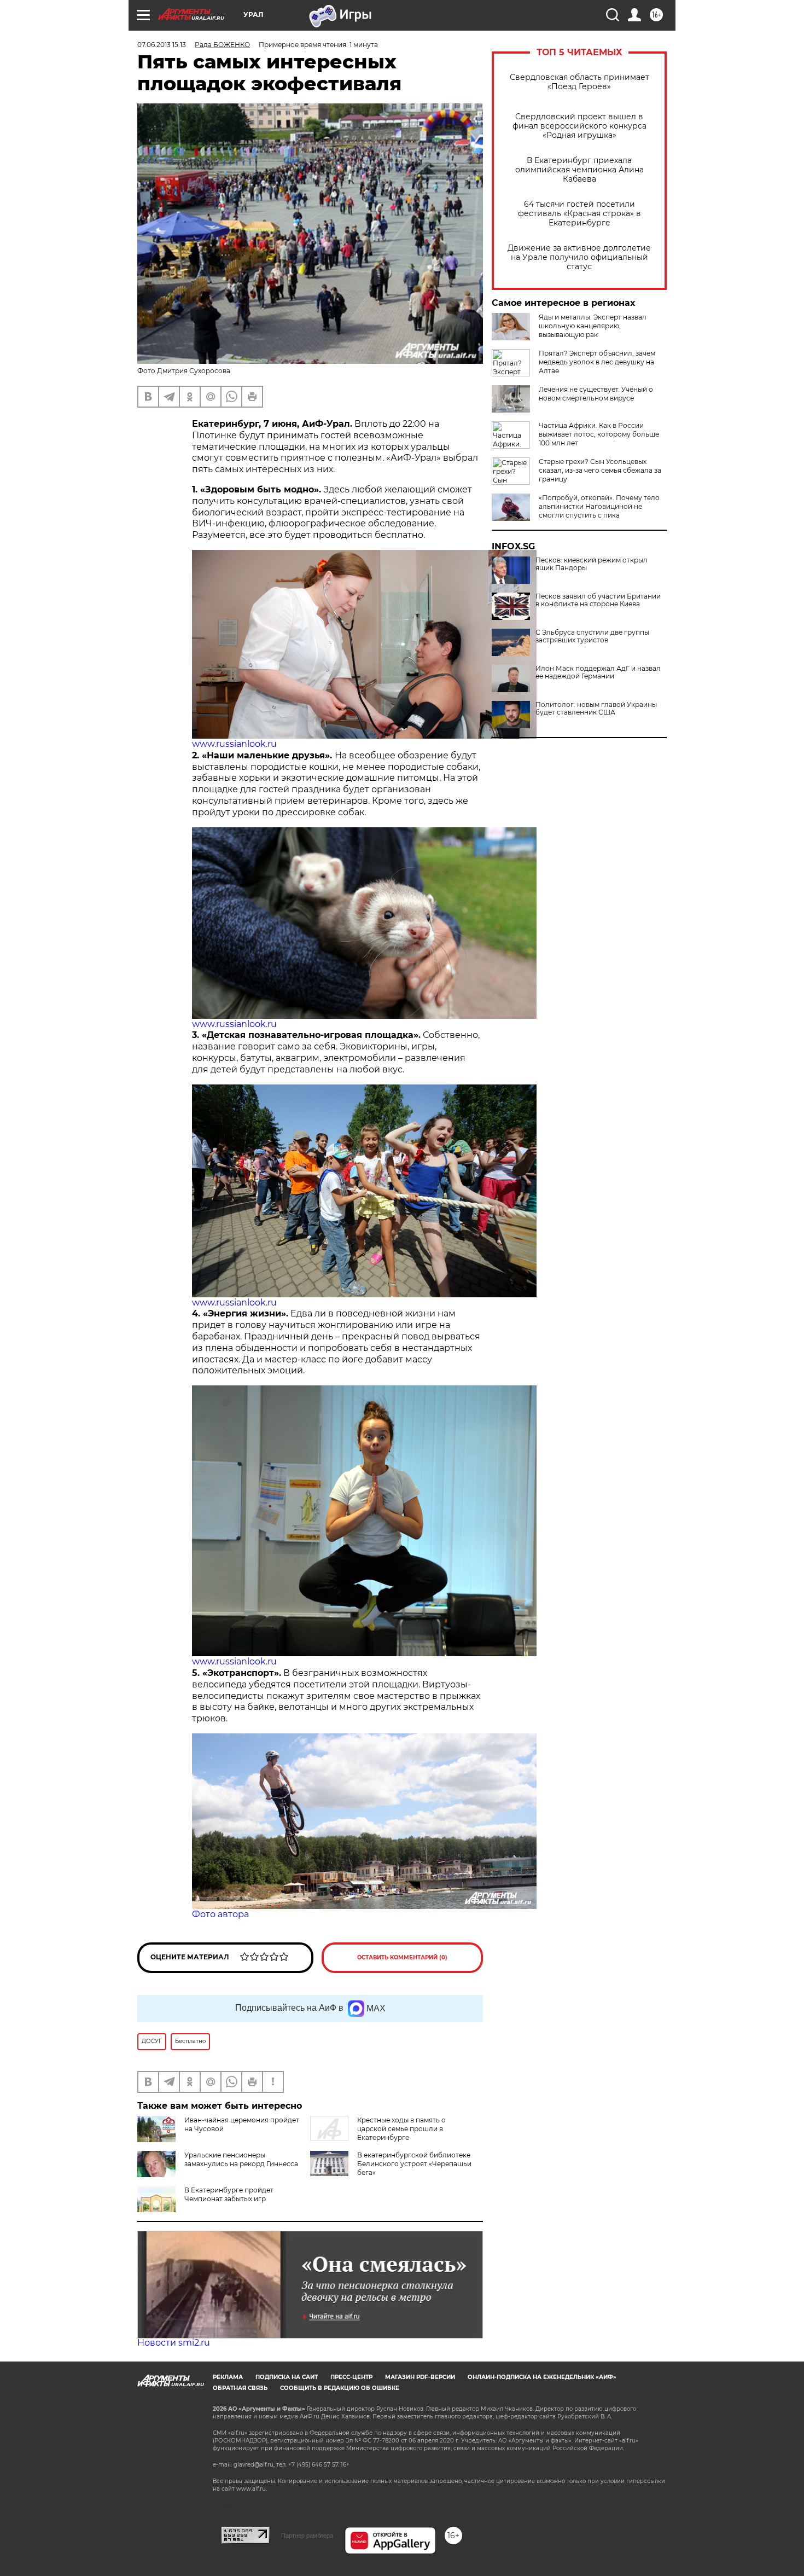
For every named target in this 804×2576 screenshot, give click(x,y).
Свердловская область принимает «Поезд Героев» (579, 82)
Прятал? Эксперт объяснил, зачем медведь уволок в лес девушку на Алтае (597, 362)
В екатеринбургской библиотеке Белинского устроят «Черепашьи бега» (414, 2164)
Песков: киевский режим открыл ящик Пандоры (592, 564)
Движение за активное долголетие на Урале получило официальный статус (579, 257)
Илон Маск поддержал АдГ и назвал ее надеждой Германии (598, 672)
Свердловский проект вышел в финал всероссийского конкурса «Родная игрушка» (579, 126)
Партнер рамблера (307, 2536)
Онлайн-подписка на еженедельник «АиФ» (542, 2377)
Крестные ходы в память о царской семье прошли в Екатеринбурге (401, 2129)
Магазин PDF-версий (420, 2377)
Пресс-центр (351, 2377)
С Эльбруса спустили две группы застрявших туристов (592, 636)
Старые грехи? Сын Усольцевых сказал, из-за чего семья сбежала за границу (600, 470)
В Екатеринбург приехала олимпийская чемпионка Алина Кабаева (579, 170)
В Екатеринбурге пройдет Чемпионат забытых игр (229, 2194)
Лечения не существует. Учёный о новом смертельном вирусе (596, 394)
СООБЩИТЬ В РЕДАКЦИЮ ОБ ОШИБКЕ (340, 2388)
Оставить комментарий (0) (402, 1957)
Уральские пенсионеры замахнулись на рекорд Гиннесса (241, 2159)
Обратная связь (240, 2388)
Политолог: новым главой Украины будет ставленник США (596, 709)
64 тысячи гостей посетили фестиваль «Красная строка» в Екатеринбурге (579, 214)
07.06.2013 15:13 (162, 45)
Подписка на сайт (287, 2377)
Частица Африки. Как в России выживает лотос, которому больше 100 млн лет (599, 434)
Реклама (228, 2377)
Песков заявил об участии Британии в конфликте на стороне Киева (598, 600)
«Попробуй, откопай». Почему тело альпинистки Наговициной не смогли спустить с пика (599, 506)
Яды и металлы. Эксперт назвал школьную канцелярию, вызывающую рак (593, 326)
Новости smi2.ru (174, 2343)
